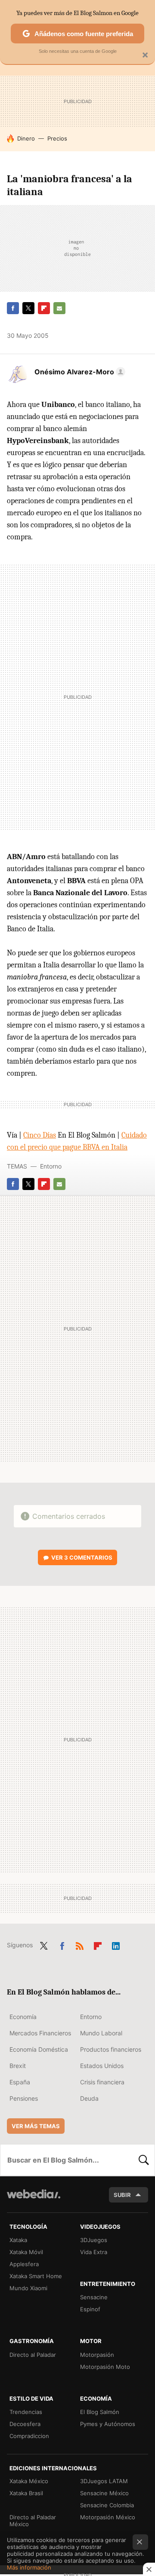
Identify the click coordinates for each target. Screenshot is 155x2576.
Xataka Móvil (26, 2252)
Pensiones (24, 2098)
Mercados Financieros (40, 2033)
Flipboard (44, 308)
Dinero (26, 138)
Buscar (144, 2160)
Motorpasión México (108, 2517)
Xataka (18, 2240)
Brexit (18, 2066)
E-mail (59, 308)
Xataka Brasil (26, 2493)
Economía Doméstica (39, 2049)
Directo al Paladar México (33, 2521)
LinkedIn (116, 1944)
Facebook (13, 308)
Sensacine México (104, 2493)
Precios (57, 138)
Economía (23, 2017)
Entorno (51, 1166)
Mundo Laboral (101, 2033)
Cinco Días (40, 1135)
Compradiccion (29, 2436)
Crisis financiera (102, 2082)
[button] (79, 372)
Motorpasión (97, 2355)
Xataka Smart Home (36, 2276)
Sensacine (94, 2297)
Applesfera (24, 2264)
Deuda (89, 2098)
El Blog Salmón (100, 2412)
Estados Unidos (102, 2066)
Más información (29, 2567)
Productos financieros (111, 2049)
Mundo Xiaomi (28, 2288)
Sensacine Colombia (107, 2505)
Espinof (90, 2309)
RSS (80, 1944)
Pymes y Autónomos (108, 2424)
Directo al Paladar (33, 2355)
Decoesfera (25, 2424)
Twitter (28, 308)
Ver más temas (36, 2126)
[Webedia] (34, 2200)
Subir (122, 2195)
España (20, 2082)
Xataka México (29, 2481)
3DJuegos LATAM (104, 2481)
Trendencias (26, 2412)
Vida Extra (94, 2252)
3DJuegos (94, 2240)
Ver (82, 1557)
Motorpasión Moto (105, 2367)
